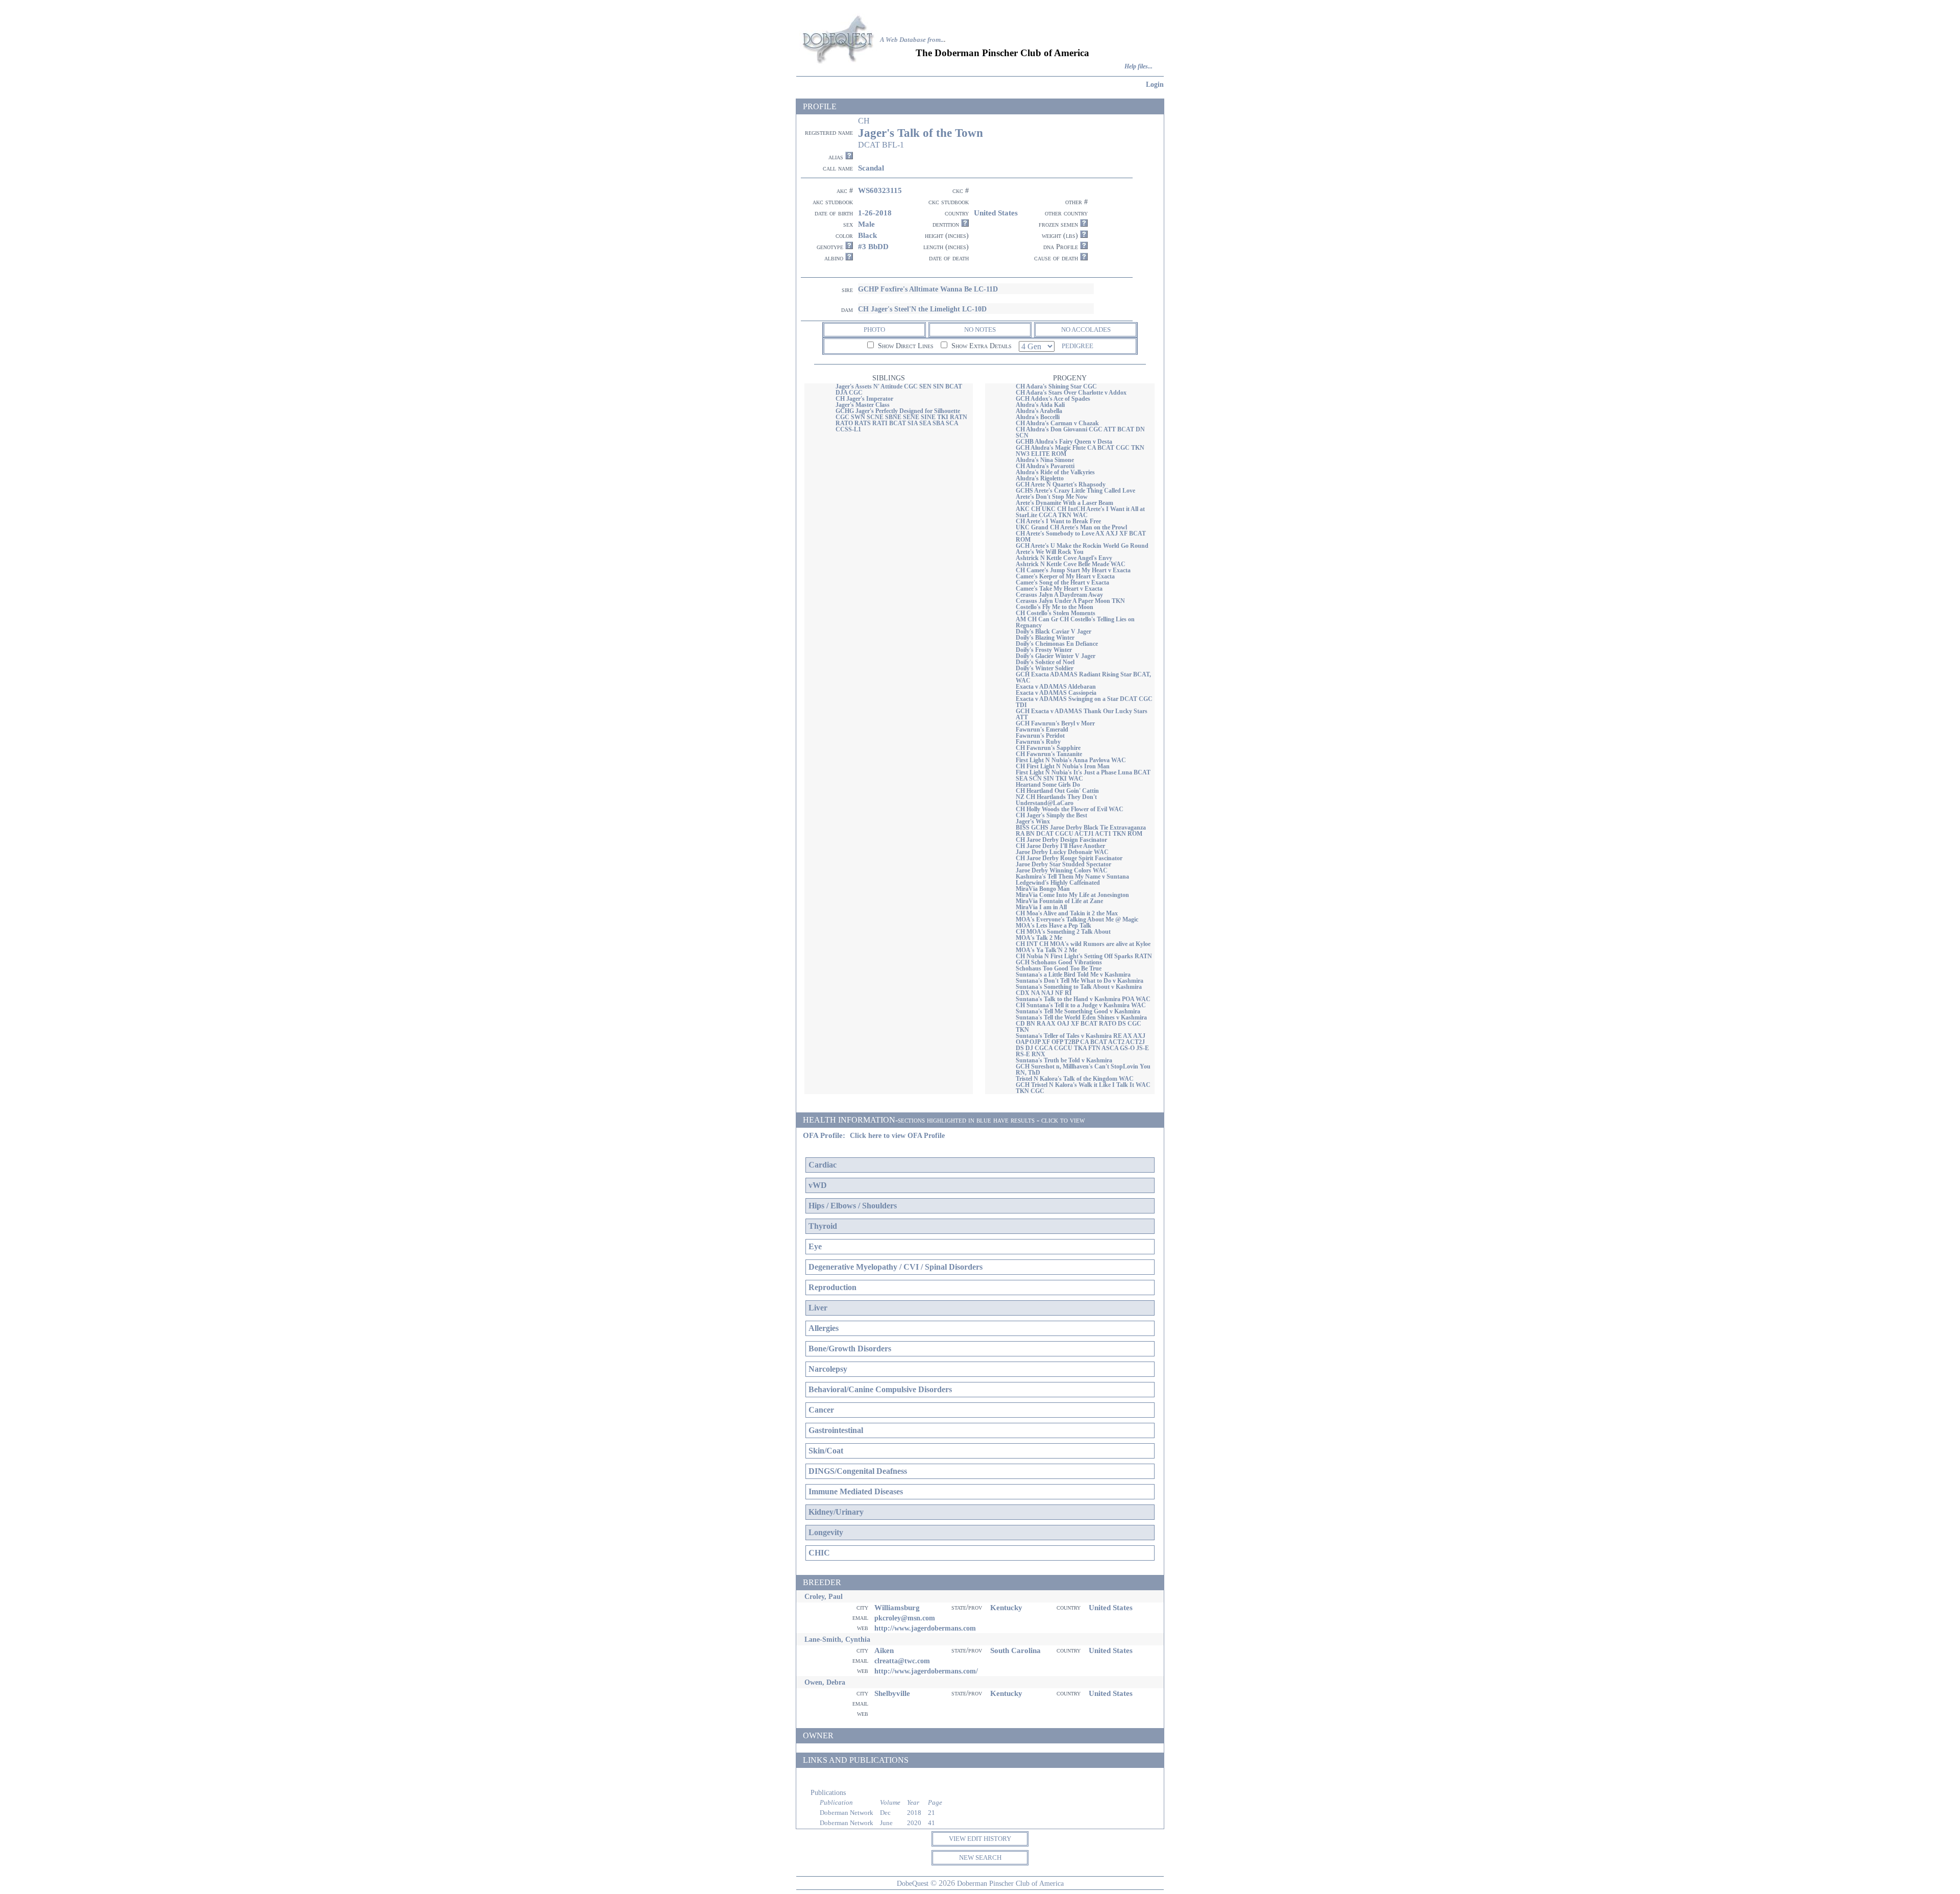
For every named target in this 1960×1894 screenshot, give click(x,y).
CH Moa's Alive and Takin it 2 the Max (1067, 913)
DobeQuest (913, 1883)
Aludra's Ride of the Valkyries (1055, 472)
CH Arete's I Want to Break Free (1058, 521)
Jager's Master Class (863, 405)
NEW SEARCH (980, 1857)
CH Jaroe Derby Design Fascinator (1061, 840)
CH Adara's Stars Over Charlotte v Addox (1071, 393)
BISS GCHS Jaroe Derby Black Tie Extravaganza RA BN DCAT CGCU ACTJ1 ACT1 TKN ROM (1081, 831)
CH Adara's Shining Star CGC (1056, 386)
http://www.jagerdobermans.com (925, 1628)
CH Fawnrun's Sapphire (1048, 748)
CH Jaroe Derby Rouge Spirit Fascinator (1069, 858)
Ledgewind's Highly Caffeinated (1058, 883)
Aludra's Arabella (1039, 411)
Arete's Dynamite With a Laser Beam (1064, 503)
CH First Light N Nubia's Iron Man (1063, 766)
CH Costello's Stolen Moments (1056, 613)
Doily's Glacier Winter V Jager (1056, 656)
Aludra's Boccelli (1038, 417)
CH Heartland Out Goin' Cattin (1057, 791)
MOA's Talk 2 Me (1039, 938)
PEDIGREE (1077, 346)
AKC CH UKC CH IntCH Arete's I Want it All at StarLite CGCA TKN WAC (1080, 512)
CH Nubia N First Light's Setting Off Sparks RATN (1084, 956)
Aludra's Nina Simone (1045, 460)
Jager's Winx (1033, 821)
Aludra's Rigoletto (1040, 478)
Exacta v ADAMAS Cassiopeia (1056, 693)
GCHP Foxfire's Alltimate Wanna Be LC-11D (928, 289)
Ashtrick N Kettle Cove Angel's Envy (1064, 558)
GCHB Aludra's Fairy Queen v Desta (1064, 442)
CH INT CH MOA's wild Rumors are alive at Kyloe (1083, 944)
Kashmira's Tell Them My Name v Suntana (1072, 877)
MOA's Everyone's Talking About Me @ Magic (1077, 919)
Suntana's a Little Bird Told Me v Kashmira (1073, 975)
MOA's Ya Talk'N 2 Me (1046, 950)
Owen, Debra (825, 1682)
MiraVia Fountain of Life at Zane (1059, 901)
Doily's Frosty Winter (1044, 650)
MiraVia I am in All (1041, 907)
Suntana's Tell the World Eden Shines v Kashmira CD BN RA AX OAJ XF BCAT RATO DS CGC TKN (1081, 1024)
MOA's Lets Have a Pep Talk (1053, 926)
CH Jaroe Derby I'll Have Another (1060, 846)
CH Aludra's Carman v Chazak (1057, 423)
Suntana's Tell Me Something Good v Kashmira (1078, 1011)
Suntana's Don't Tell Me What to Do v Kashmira (1080, 981)
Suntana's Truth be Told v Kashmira (1064, 1060)
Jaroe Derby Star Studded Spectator (1063, 864)
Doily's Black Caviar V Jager (1053, 632)
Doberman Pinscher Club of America (1010, 1883)
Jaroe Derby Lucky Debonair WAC (1062, 852)
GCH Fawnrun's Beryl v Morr (1055, 723)
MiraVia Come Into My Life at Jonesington (1072, 895)
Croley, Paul (824, 1596)
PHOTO (874, 330)
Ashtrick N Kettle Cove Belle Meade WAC (1071, 564)
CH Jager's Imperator (864, 399)
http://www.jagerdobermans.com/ (926, 1671)
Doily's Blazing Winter (1045, 638)
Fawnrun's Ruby (1038, 742)
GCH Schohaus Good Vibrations (1059, 962)
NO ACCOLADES (1086, 330)
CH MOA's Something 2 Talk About (1063, 932)
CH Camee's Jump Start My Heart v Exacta (1073, 570)
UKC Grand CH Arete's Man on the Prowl (1071, 527)
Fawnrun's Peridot (1040, 736)
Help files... (1138, 67)
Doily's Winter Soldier (1045, 668)
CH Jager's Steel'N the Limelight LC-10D (922, 309)
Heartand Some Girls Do (1048, 785)
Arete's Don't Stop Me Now (1052, 497)
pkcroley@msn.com (905, 1618)
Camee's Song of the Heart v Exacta (1062, 582)
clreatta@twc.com (902, 1661)
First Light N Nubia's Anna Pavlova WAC (1071, 760)
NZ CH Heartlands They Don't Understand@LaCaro (1056, 800)
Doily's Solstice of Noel (1045, 662)
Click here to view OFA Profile (897, 1136)
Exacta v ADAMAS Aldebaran (1056, 687)
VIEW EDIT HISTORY (980, 1839)
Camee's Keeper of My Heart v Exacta (1065, 576)
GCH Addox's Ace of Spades (1053, 399)
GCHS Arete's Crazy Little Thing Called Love (1075, 491)
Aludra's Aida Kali (1040, 405)
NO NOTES (980, 330)
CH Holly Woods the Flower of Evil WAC (1070, 809)
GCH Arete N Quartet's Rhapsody (1061, 484)
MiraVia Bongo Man (1043, 889)
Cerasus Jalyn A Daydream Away (1059, 595)
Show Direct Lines (905, 346)
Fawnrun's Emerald (1042, 730)
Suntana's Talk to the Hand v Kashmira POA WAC (1083, 999)
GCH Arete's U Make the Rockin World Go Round (1082, 546)
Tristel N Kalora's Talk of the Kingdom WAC (1075, 1079)
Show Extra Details (981, 346)
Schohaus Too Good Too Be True (1059, 968)
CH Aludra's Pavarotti (1045, 466)
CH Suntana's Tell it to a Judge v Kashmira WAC (1081, 1005)
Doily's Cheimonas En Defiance (1057, 644)
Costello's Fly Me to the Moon (1055, 607)
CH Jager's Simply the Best (1051, 815)
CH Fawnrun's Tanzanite (1049, 754)
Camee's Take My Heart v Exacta (1059, 589)
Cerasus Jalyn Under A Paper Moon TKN (1070, 601)
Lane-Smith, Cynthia (837, 1639)
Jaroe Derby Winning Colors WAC (1062, 870)
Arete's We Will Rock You (1050, 552)
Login (1155, 84)
